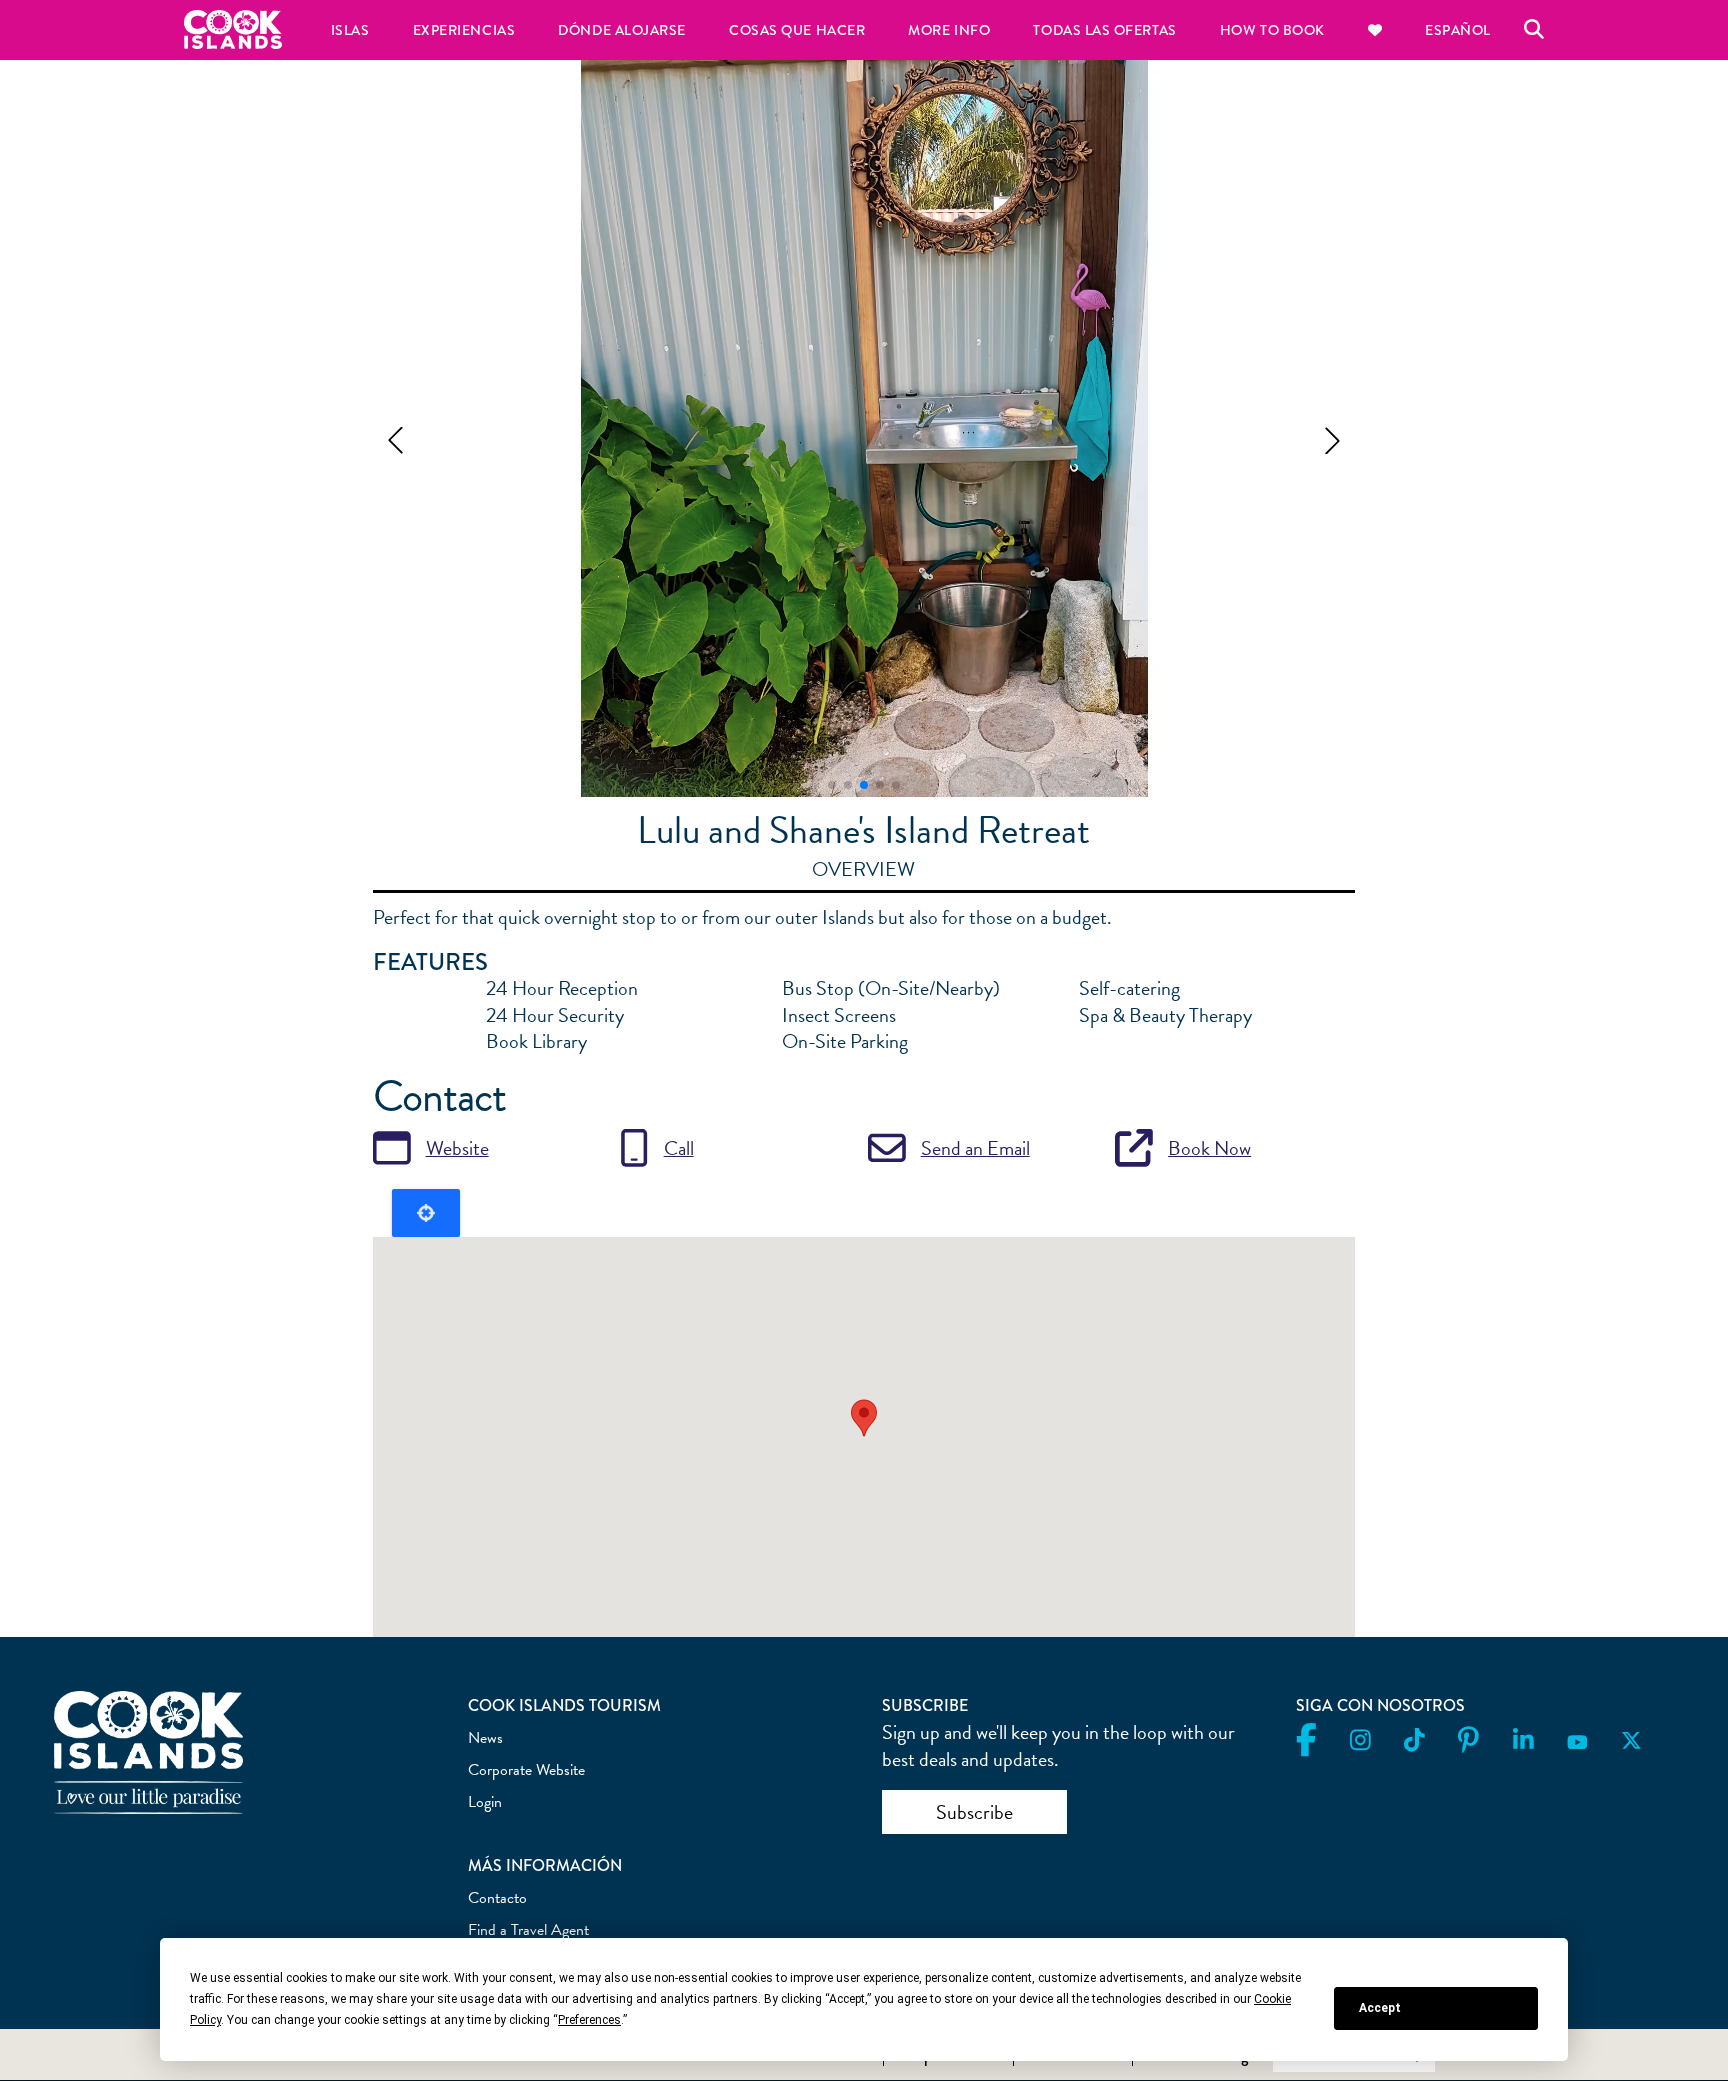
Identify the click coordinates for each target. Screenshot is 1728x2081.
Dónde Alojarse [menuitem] (622, 30)
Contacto (497, 1898)
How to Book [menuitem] (1272, 30)
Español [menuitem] (1458, 30)
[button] (395, 440)
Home (233, 29)
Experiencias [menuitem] (464, 30)
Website (457, 1148)
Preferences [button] (589, 2020)
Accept (1380, 2008)
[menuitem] (1374, 30)
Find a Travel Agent (528, 1930)
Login (485, 1802)
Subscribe (974, 1812)
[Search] (1534, 30)
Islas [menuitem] (350, 30)
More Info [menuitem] (949, 30)
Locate (426, 1213)
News (485, 1738)
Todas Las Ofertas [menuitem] (1104, 30)
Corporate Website (526, 1770)
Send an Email (975, 1148)
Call (679, 1148)
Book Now (1209, 1148)
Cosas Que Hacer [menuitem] (797, 30)
